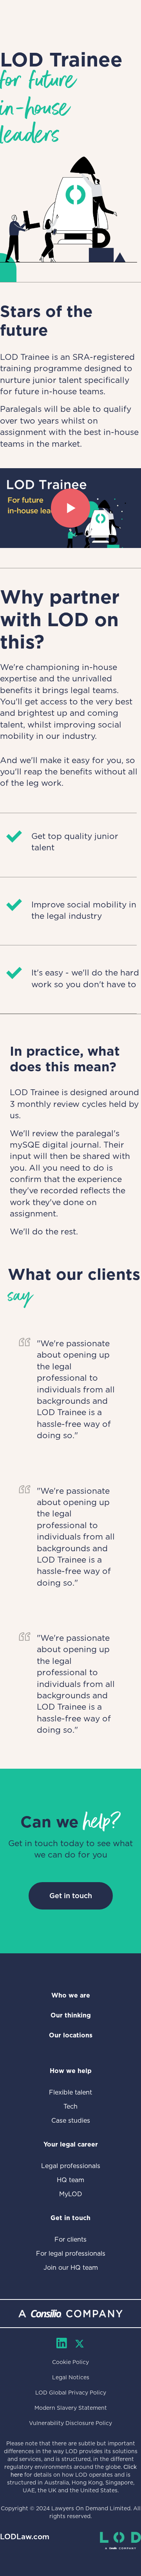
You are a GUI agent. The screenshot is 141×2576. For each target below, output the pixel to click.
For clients (70, 2239)
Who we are (71, 1995)
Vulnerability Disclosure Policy (70, 2423)
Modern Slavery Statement (71, 2408)
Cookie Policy (70, 2362)
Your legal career (71, 2144)
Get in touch (71, 1896)
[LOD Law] (120, 2541)
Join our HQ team (71, 2268)
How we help (71, 2071)
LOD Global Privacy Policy (71, 2393)
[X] (80, 2344)
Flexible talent (70, 2092)
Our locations (71, 2035)
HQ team (70, 2180)
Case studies (71, 2121)
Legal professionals (71, 2166)
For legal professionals (71, 2254)
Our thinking (71, 2015)
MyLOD (71, 2194)
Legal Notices (71, 2377)
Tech (70, 2106)
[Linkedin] (62, 2343)
